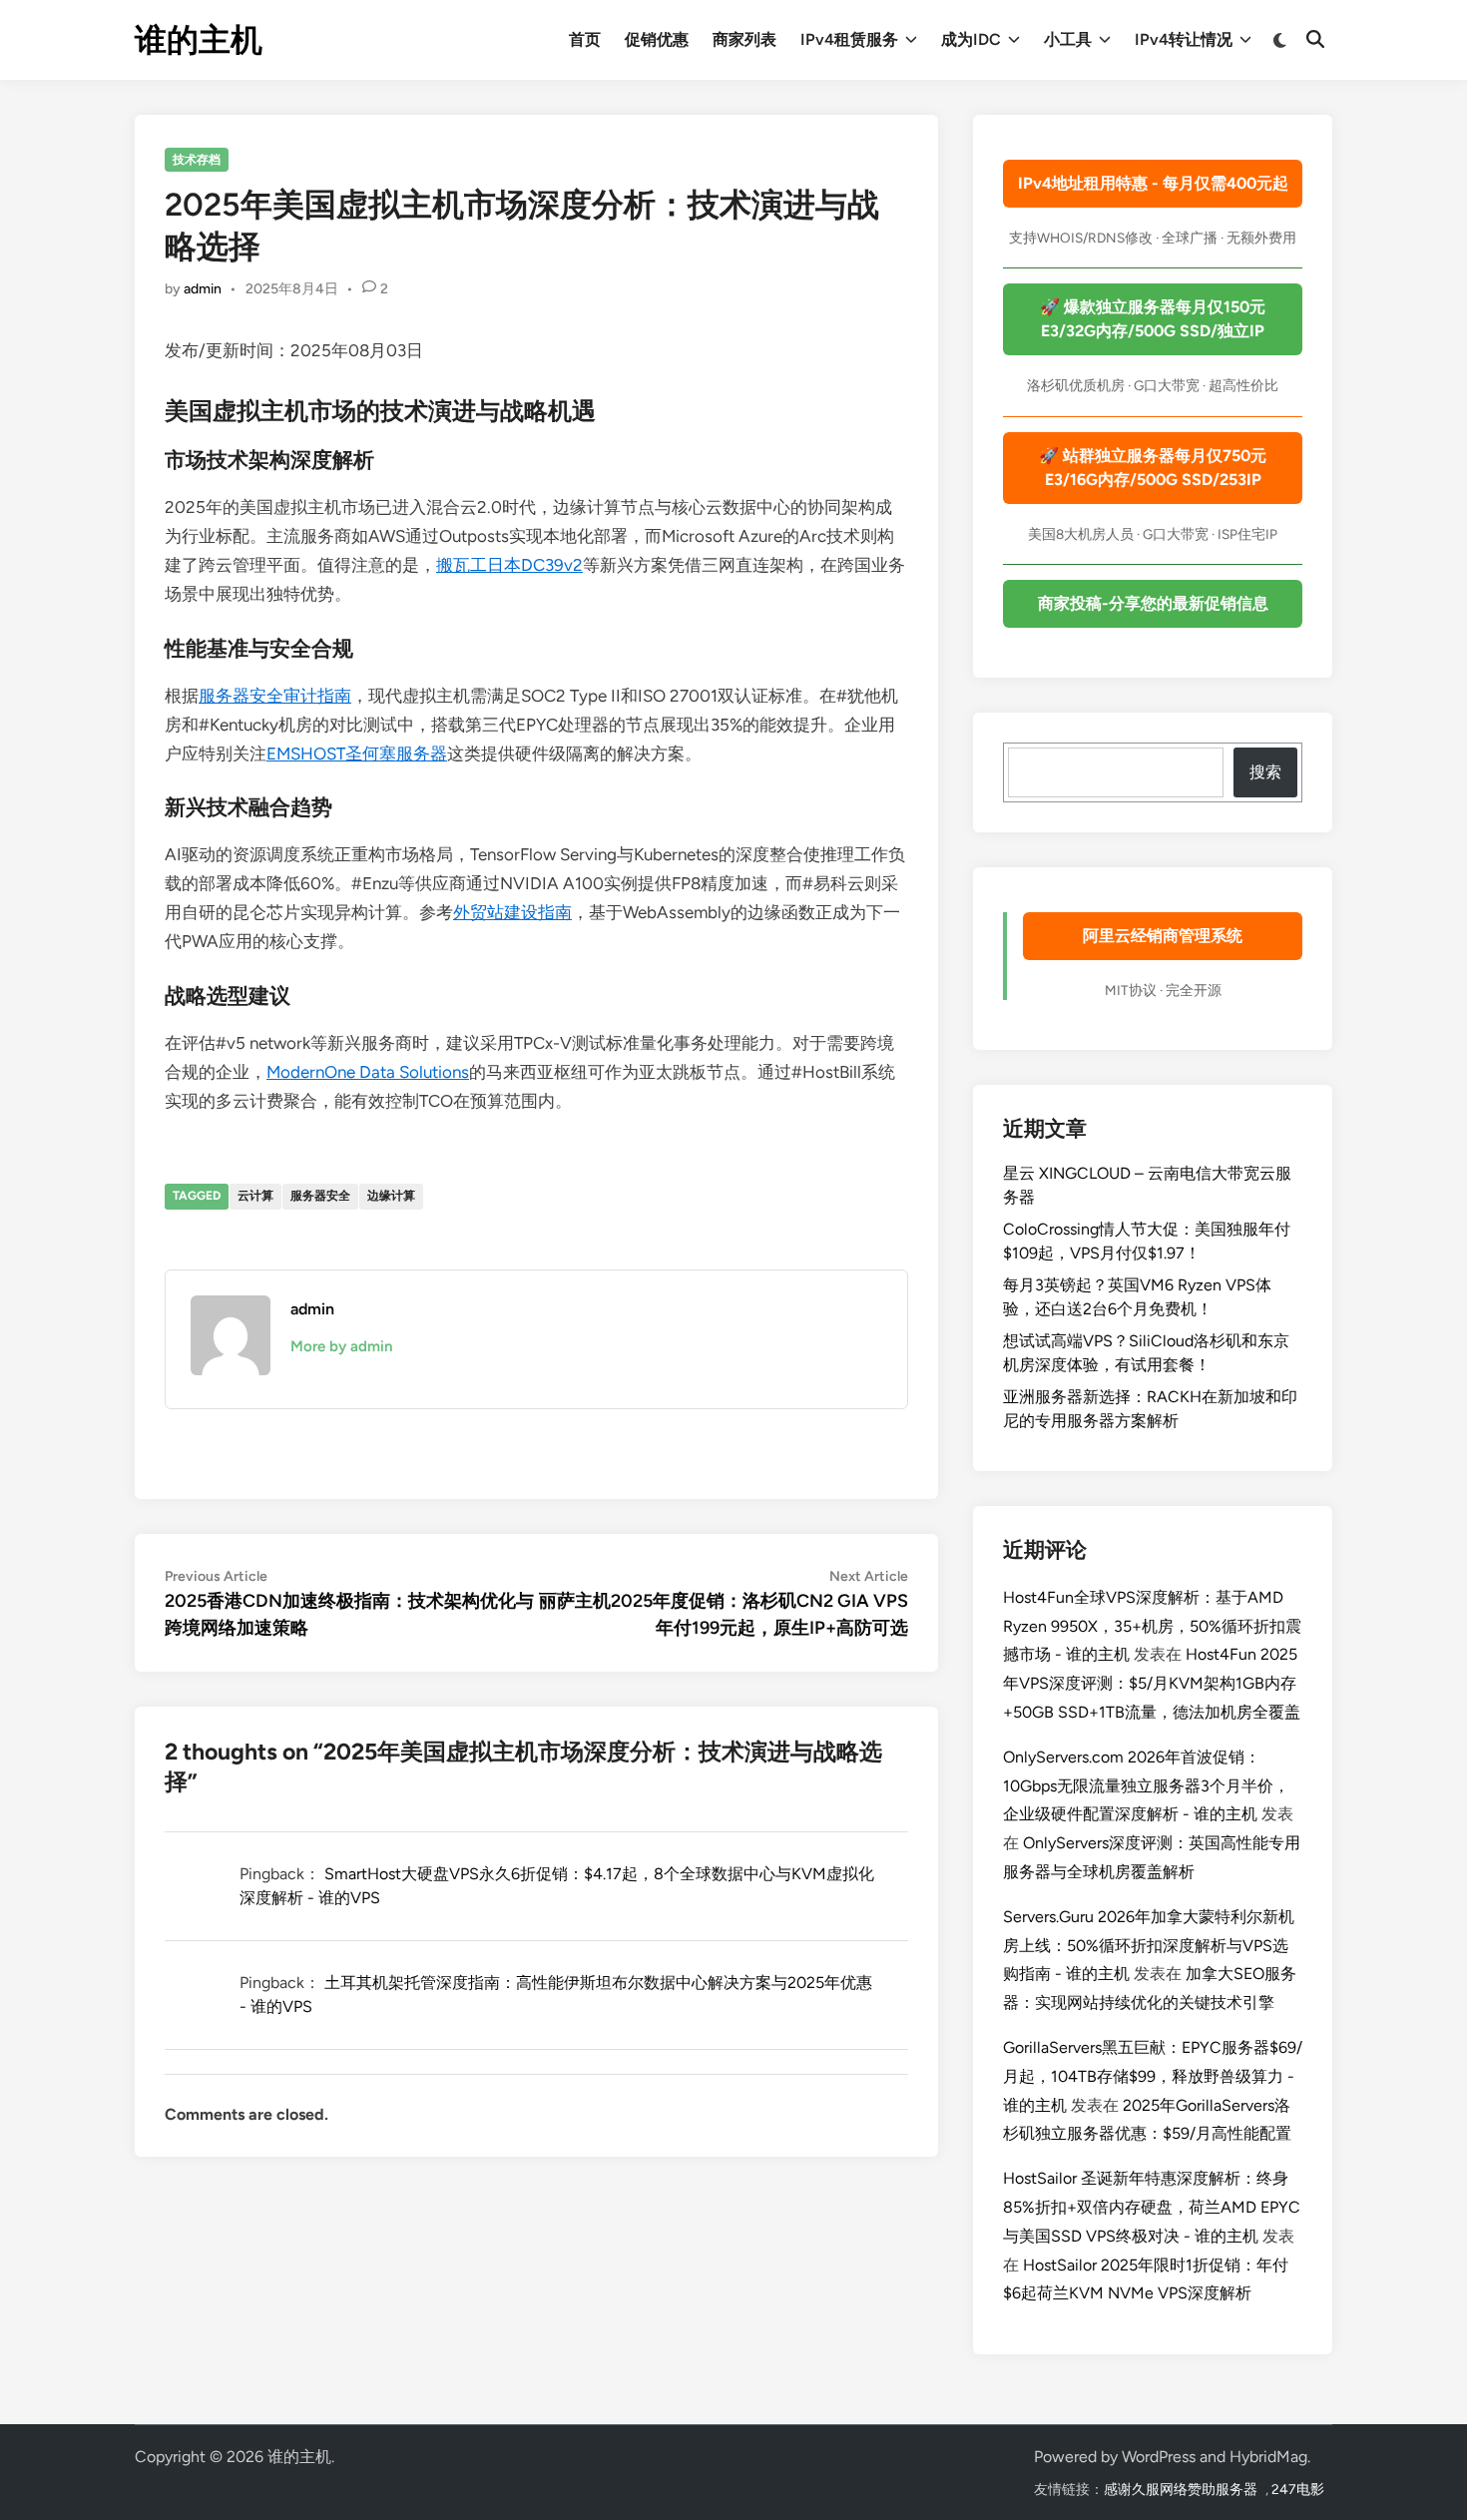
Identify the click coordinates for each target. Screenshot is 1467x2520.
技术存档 (197, 160)
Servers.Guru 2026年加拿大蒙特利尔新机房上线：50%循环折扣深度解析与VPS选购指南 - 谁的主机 (1149, 1946)
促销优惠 (657, 39)
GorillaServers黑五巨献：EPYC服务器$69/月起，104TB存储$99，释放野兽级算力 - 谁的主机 (1153, 2076)
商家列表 (744, 39)
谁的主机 (199, 40)
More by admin (341, 1346)
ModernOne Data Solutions (368, 1072)
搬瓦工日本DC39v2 (509, 565)
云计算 (255, 1196)
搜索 (1265, 772)
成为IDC (971, 39)
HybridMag (1268, 2457)
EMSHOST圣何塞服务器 (357, 754)
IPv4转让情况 (1184, 39)
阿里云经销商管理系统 (1163, 936)
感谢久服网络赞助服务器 (1181, 2490)
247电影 (1298, 2490)
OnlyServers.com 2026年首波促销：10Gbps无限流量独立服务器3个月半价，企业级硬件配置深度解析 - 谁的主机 (1146, 1786)
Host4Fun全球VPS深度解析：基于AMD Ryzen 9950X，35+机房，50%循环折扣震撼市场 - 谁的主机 (1152, 1626)
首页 (585, 39)
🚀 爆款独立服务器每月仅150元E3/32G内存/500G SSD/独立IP (1153, 319)
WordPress (1159, 2457)
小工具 (1068, 39)
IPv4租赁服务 (849, 39)
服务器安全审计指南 (275, 696)
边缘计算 (391, 1196)
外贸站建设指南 (512, 912)
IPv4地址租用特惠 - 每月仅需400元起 (1153, 183)
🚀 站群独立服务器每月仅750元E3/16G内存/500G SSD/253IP (1153, 468)
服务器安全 (320, 1196)
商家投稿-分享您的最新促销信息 (1153, 603)
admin (203, 289)
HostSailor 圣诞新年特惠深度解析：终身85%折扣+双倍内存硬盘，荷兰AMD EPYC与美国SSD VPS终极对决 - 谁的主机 (1152, 2207)
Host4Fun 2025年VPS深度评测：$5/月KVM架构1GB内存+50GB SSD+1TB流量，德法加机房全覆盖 (1152, 1683)
